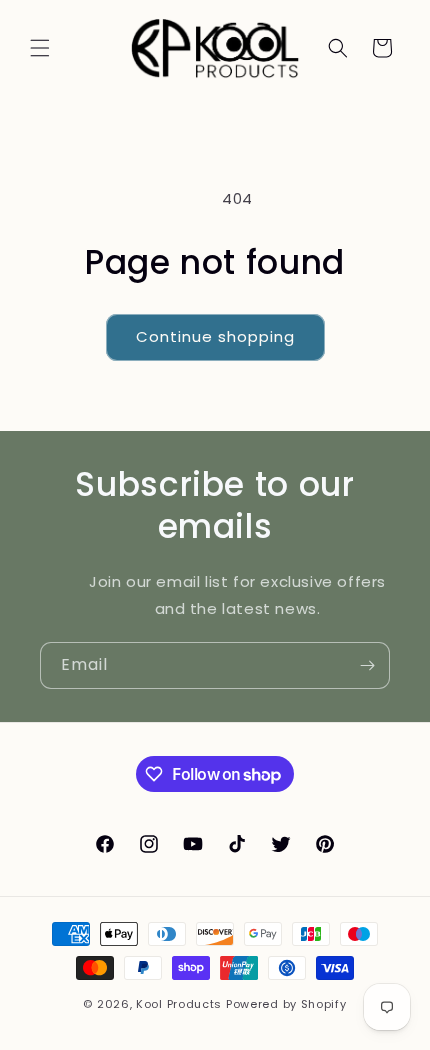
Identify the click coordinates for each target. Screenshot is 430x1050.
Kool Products (179, 1004)
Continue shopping (215, 336)
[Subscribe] (367, 665)
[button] (40, 48)
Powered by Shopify (286, 1004)
